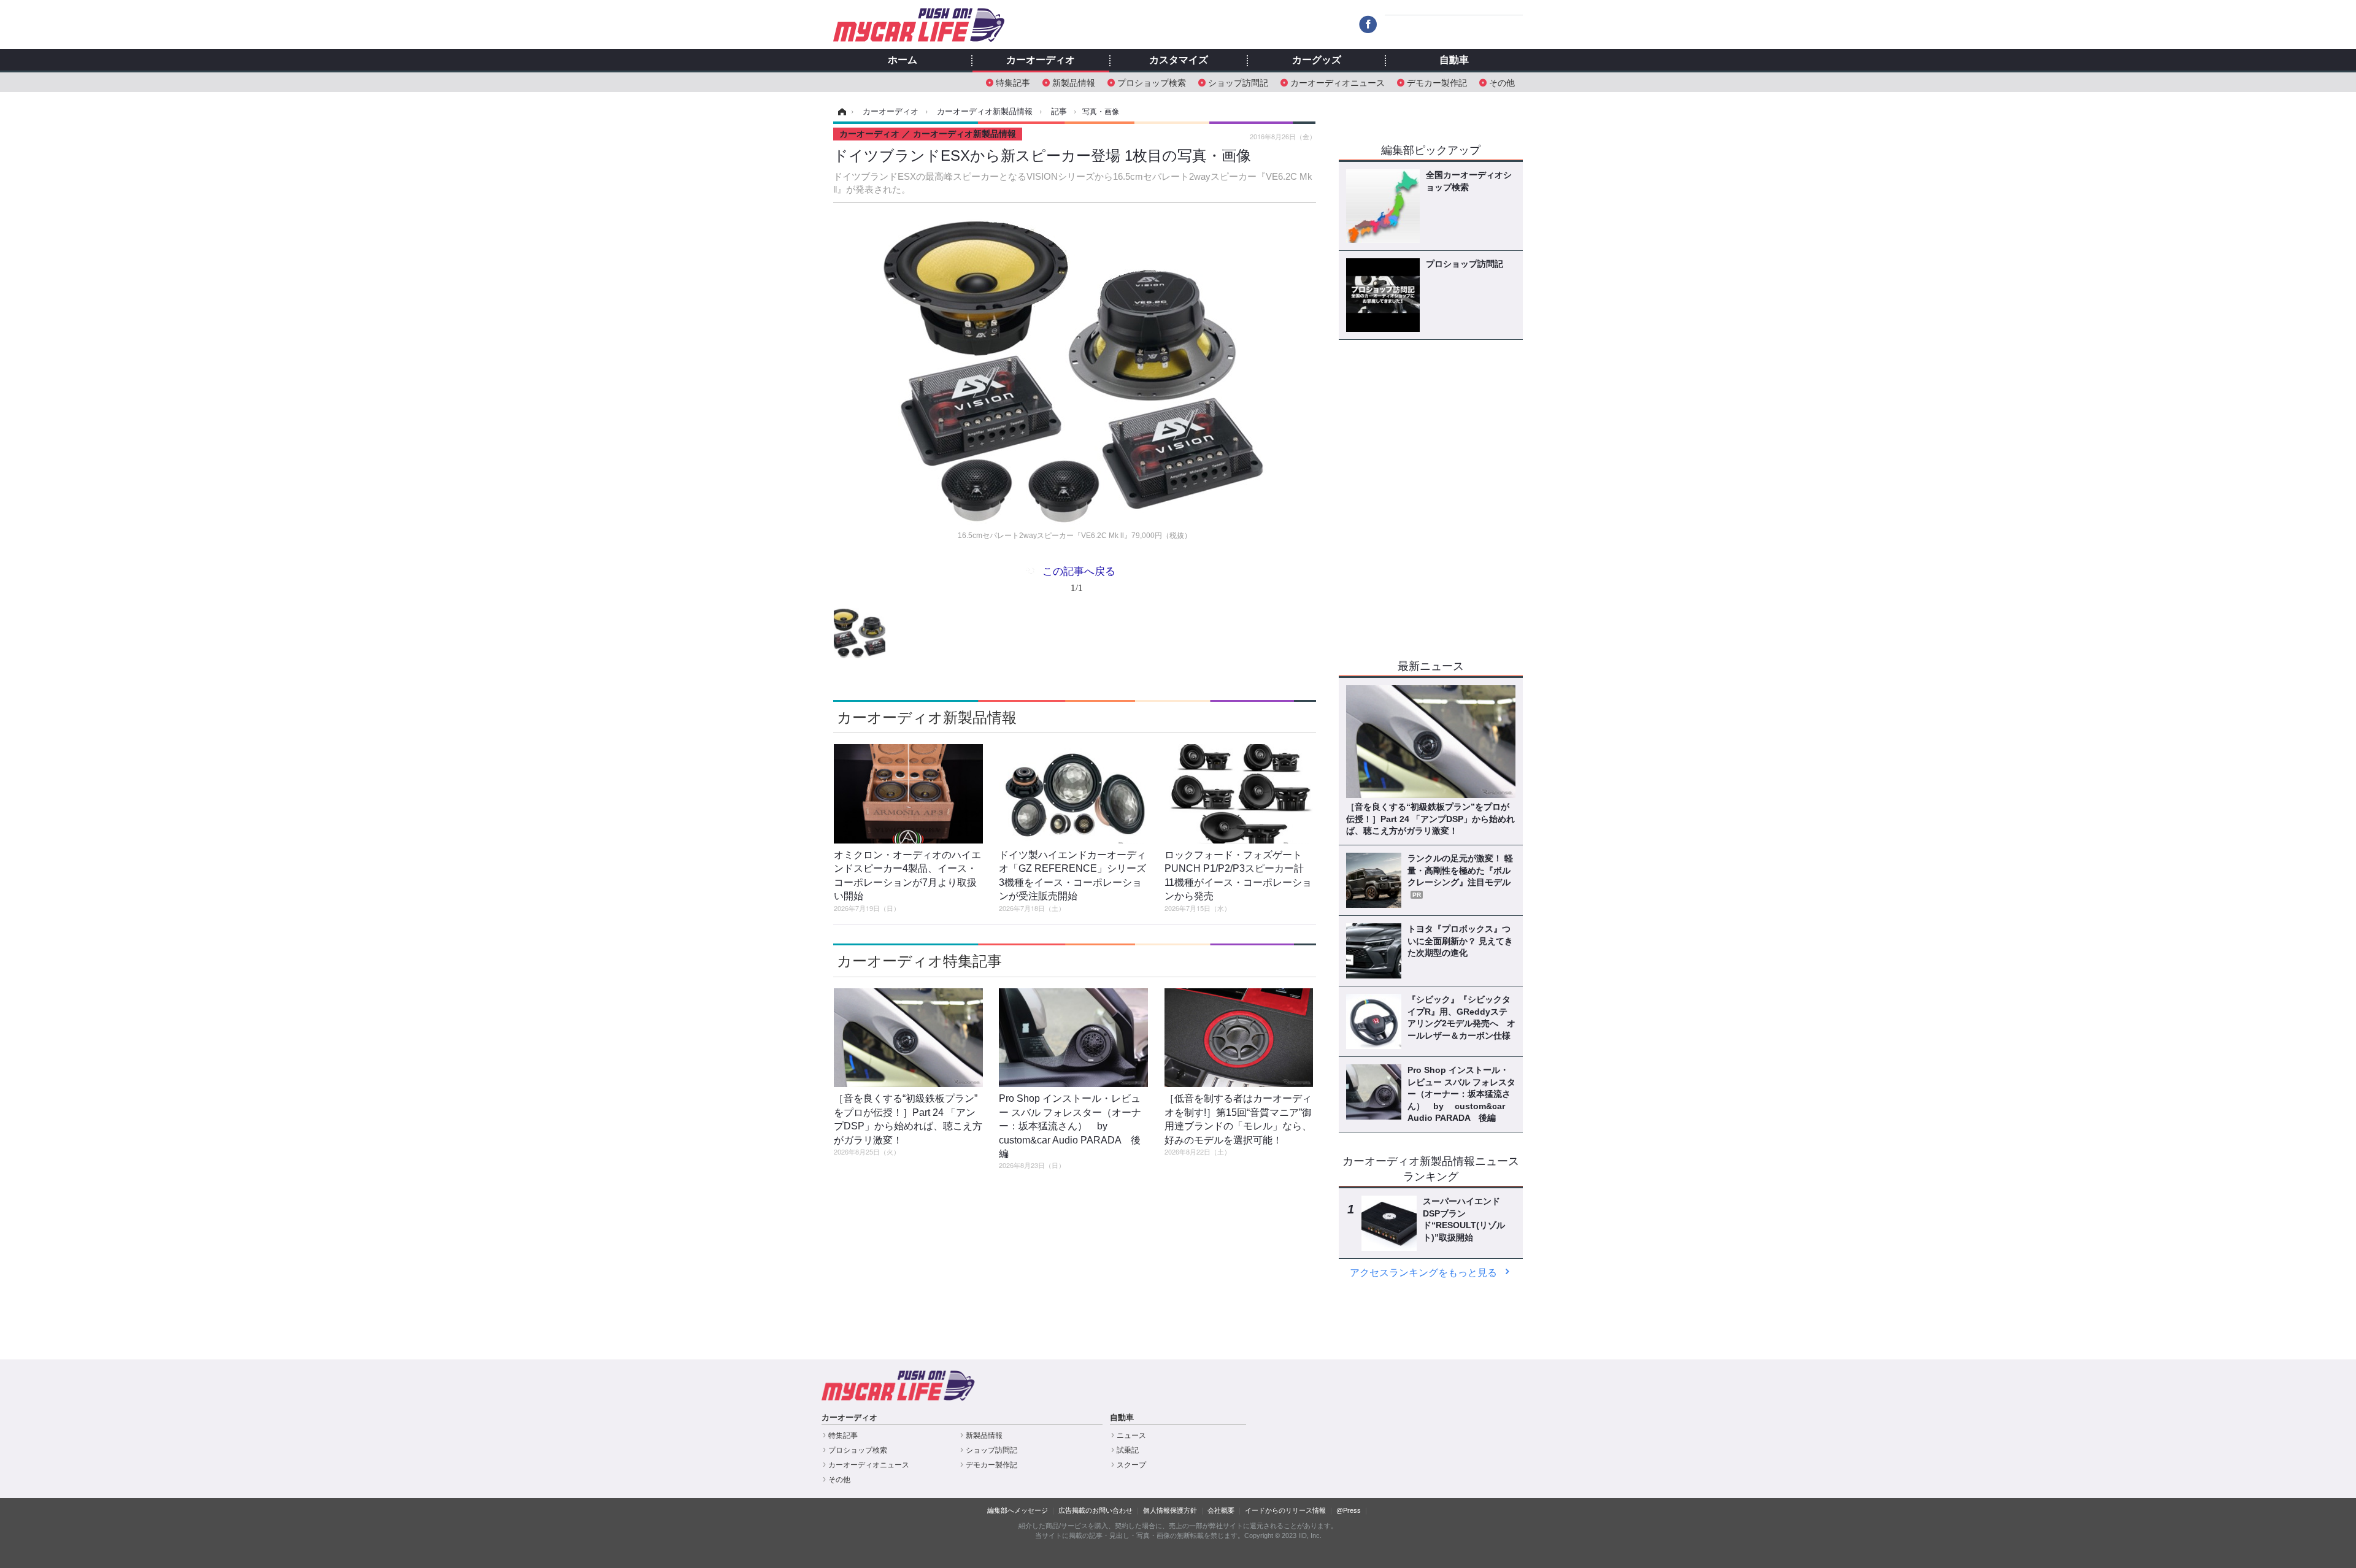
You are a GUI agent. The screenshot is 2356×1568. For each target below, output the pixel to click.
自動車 (1454, 60)
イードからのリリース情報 (1285, 1510)
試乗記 (1128, 1450)
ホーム (903, 60)
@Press (1349, 1510)
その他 (1502, 82)
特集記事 (1013, 82)
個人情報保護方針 (1170, 1510)
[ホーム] (840, 112)
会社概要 (1221, 1510)
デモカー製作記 (1437, 82)
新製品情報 (1074, 82)
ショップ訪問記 (1238, 82)
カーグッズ (1317, 60)
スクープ (1131, 1465)
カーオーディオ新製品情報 (927, 717)
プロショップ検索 (1152, 82)
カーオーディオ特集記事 (919, 961)
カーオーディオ (1041, 60)
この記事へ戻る (1079, 578)
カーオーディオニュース (1338, 82)
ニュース (1131, 1435)
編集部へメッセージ (1018, 1510)
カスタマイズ (1179, 60)
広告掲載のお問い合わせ (1095, 1510)
